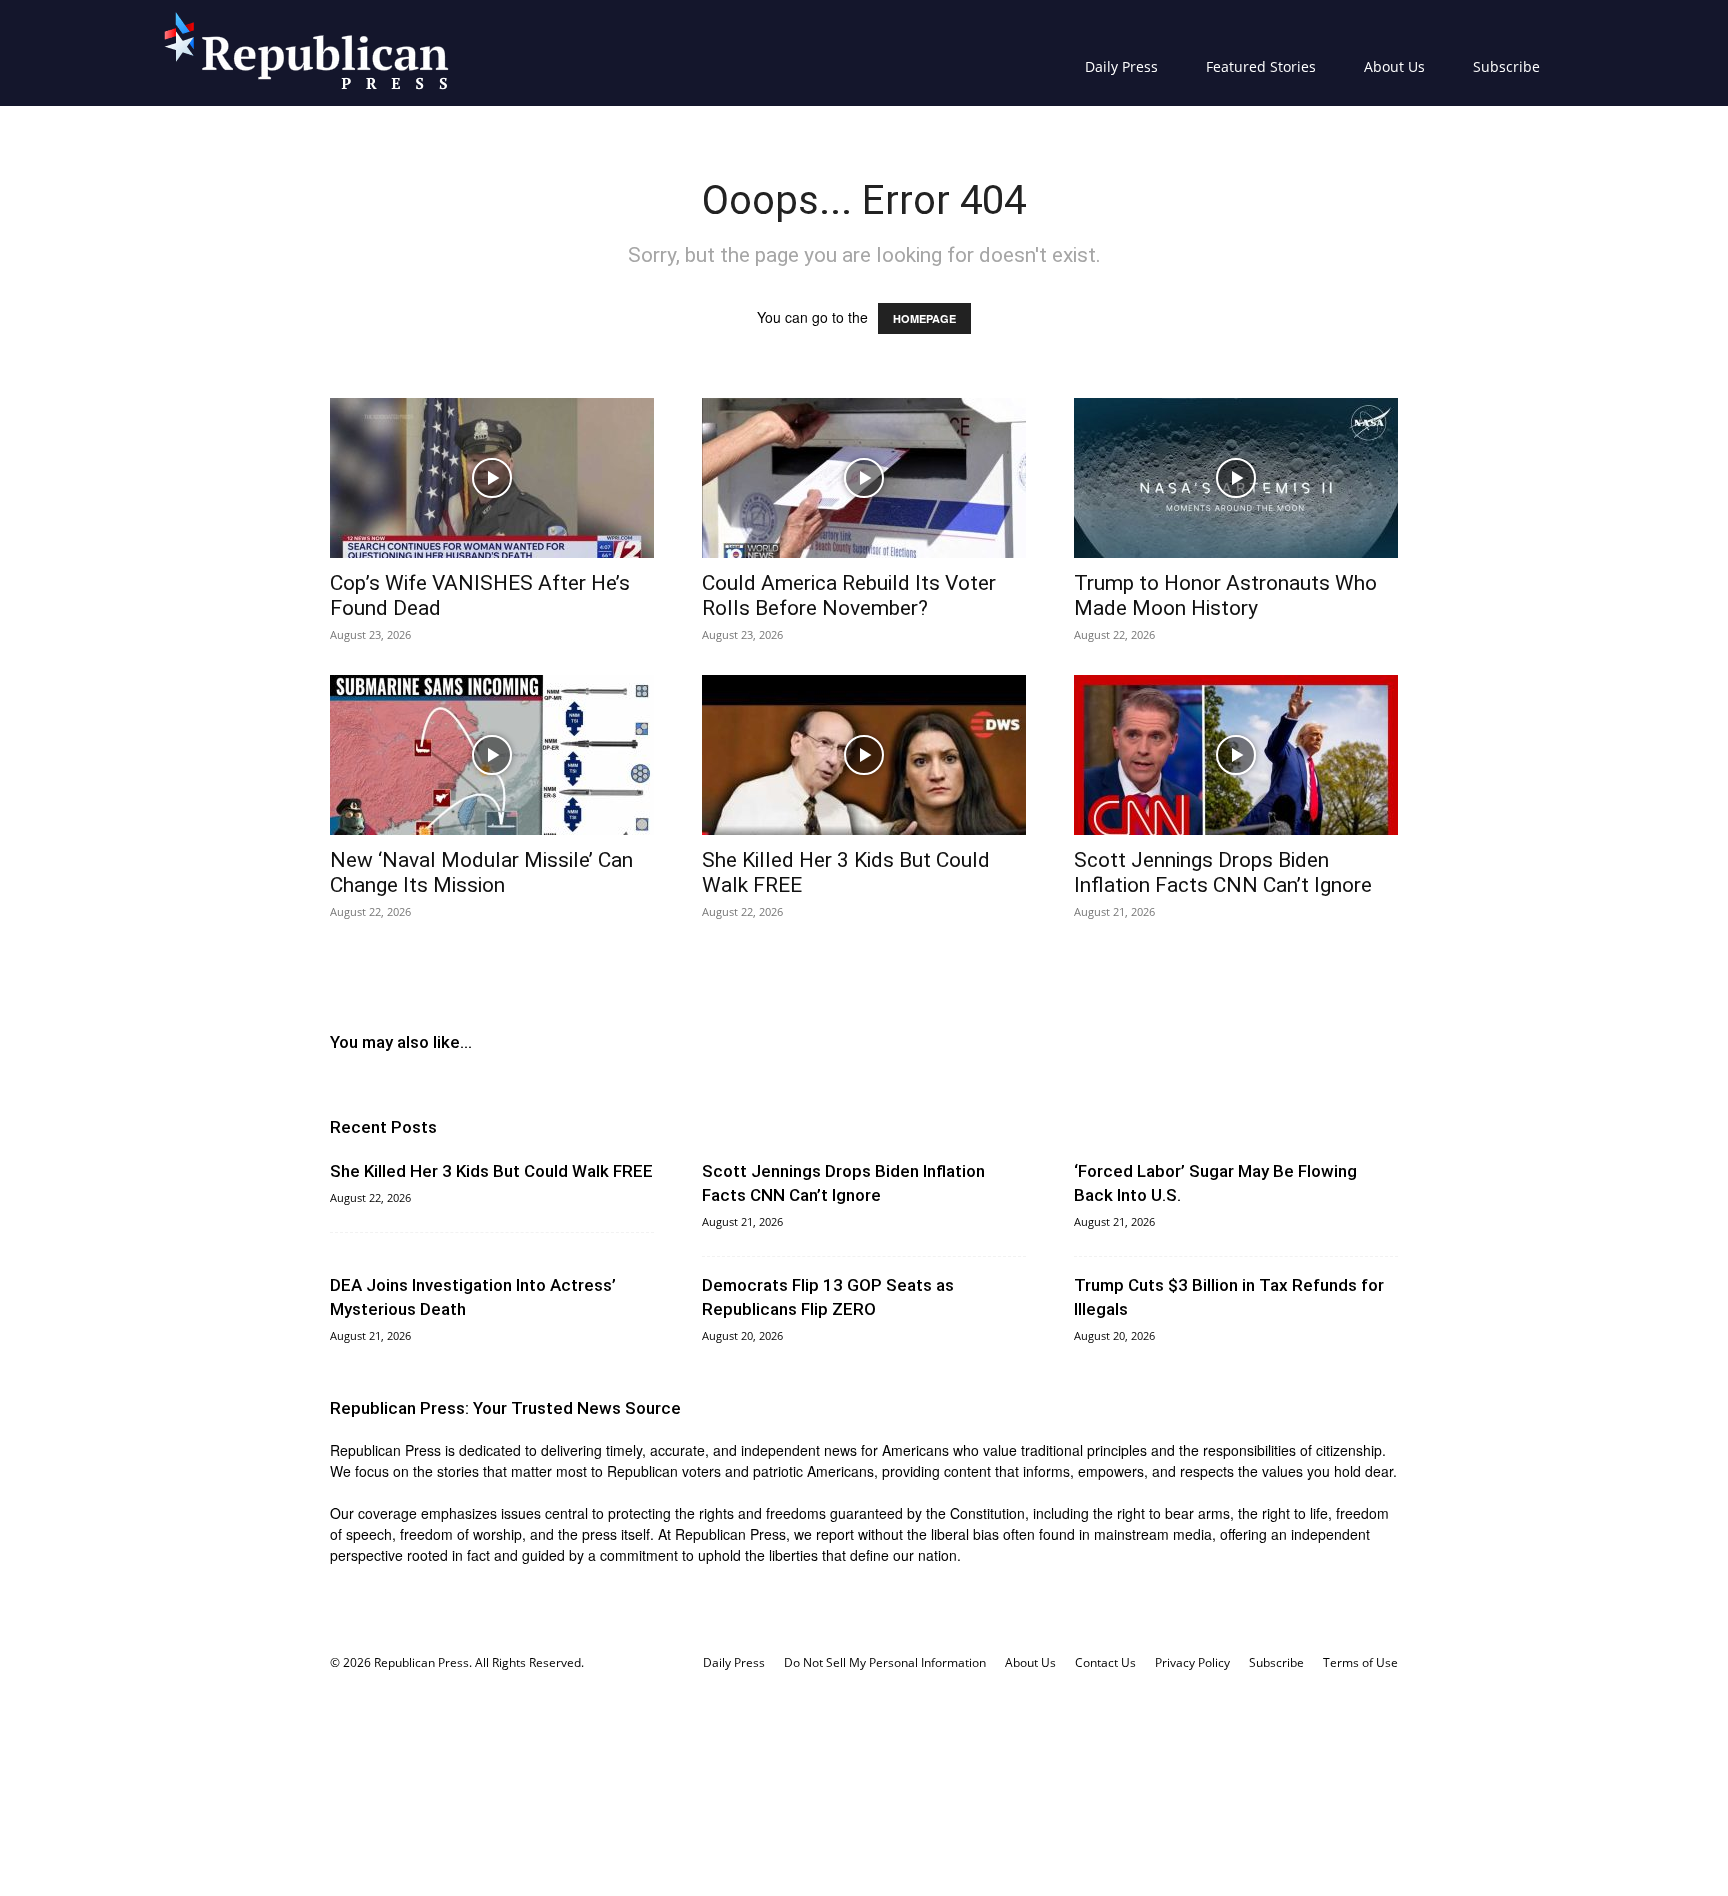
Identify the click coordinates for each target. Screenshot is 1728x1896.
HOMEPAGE (924, 318)
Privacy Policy (1192, 1662)
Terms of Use (1360, 1662)
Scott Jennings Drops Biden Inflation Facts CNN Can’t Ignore (1223, 872)
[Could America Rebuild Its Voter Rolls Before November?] (864, 478)
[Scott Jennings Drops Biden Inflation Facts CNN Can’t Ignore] (1236, 755)
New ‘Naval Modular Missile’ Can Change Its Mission (481, 872)
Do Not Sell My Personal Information (885, 1662)
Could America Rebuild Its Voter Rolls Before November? (849, 595)
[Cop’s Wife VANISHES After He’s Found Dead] (492, 478)
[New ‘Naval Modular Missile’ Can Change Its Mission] (492, 755)
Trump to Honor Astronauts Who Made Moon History (1225, 595)
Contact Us (1105, 1662)
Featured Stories (1261, 66)
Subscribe (1506, 66)
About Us (1394, 66)
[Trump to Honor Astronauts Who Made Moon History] (1236, 478)
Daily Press (1121, 66)
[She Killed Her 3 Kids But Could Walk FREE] (864, 755)
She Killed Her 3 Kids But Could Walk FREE (491, 1171)
